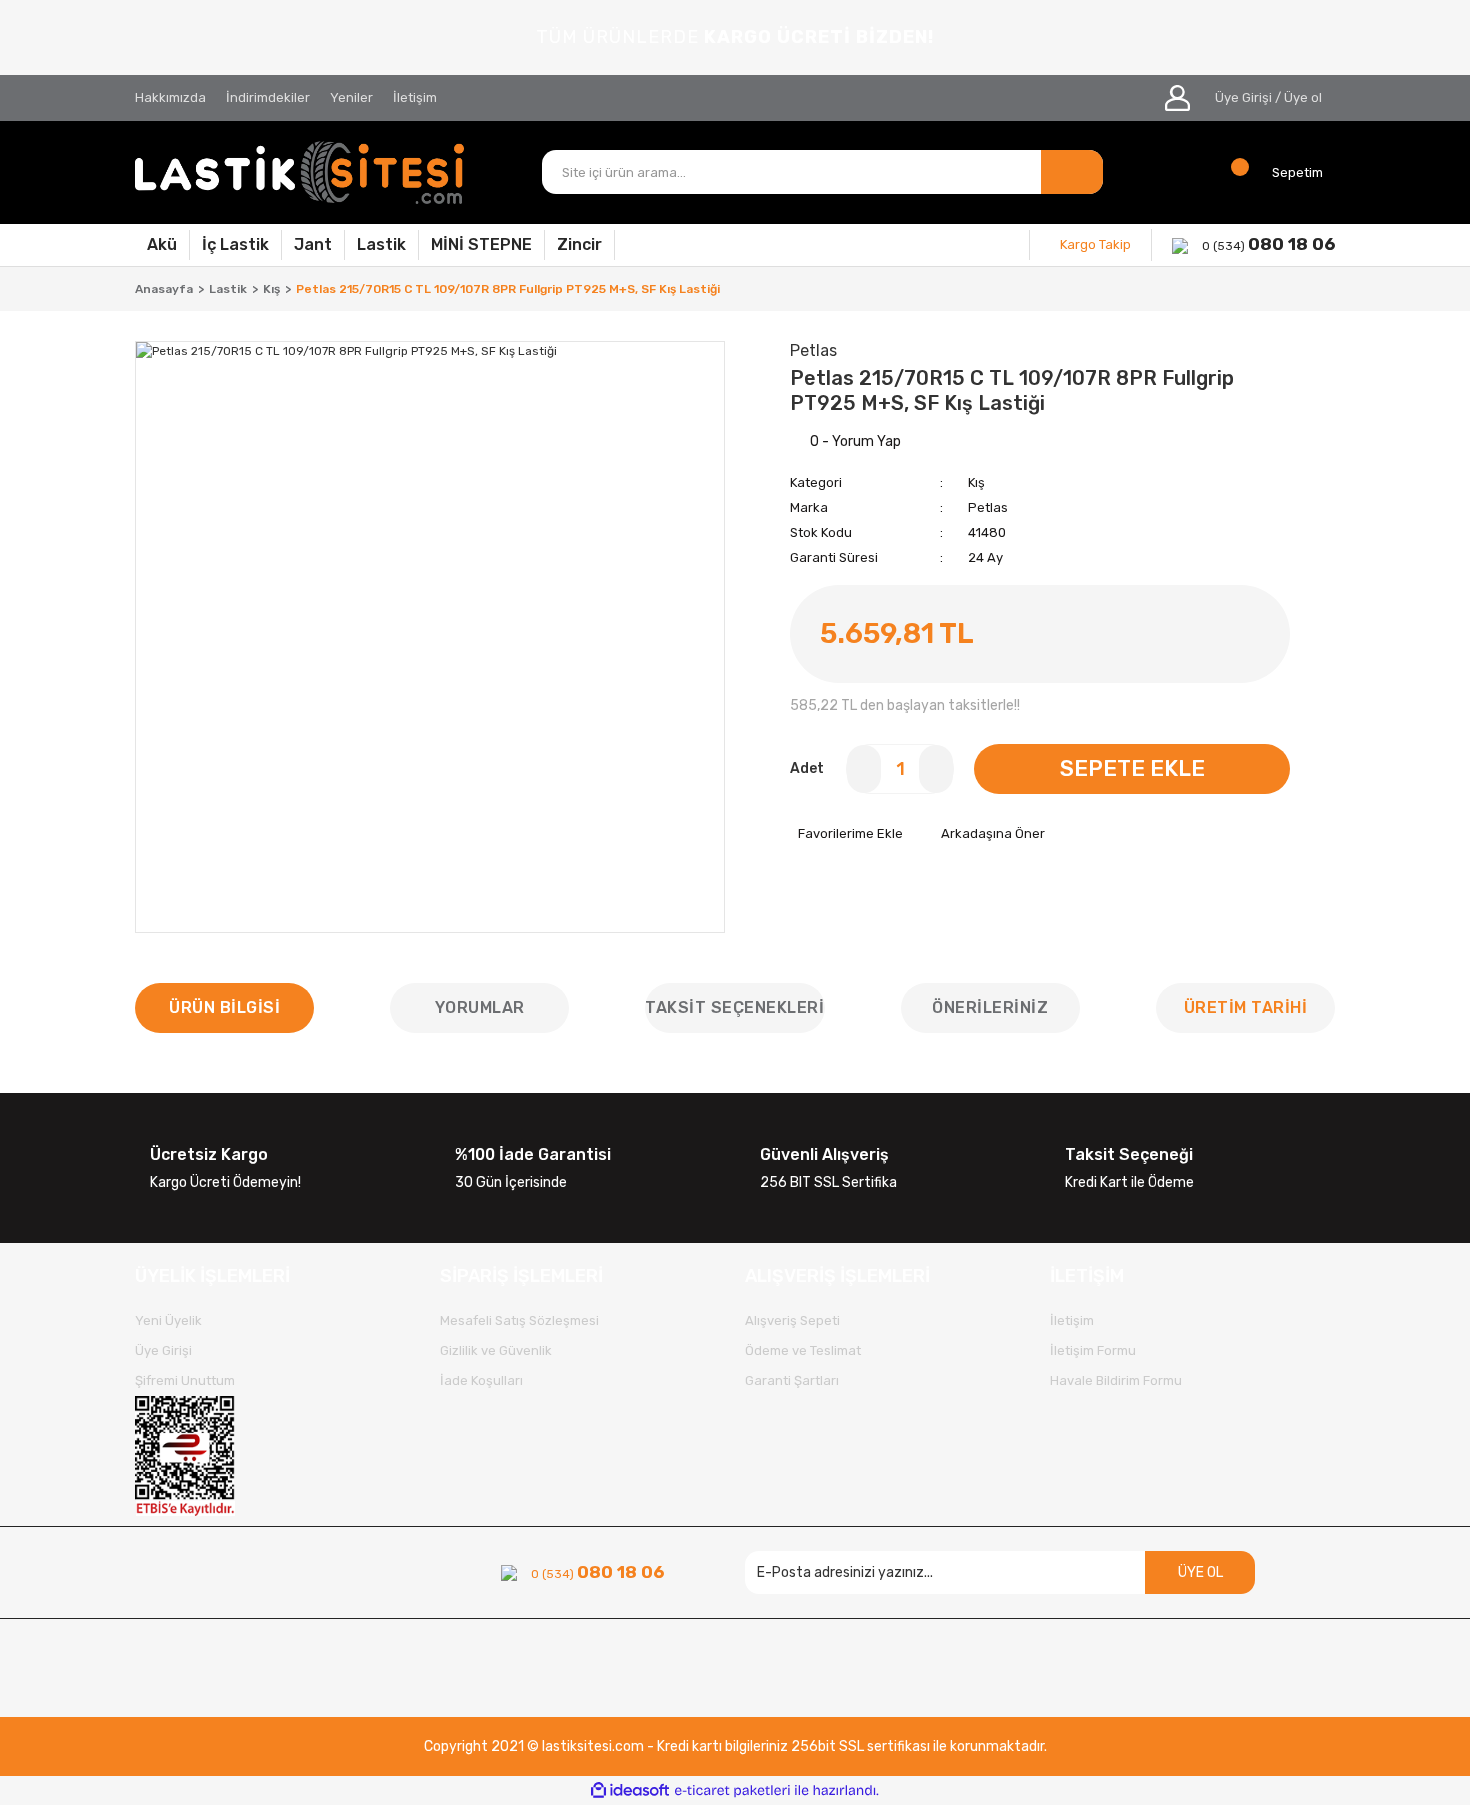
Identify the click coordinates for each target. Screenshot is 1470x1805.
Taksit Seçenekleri (734, 1007)
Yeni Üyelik (168, 1320)
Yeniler (351, 97)
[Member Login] (1177, 98)
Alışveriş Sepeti (792, 1320)
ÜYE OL (1200, 1572)
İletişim (415, 97)
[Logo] (300, 172)
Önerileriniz (990, 1007)
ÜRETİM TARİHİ (1246, 1007)
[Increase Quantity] (936, 769)
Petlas (988, 507)
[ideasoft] (630, 1790)
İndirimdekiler (268, 97)
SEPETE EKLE (1132, 768)
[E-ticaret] (732, 1791)
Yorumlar (480, 1007)
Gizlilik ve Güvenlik (496, 1350)
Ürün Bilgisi (224, 1007)
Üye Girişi (1243, 97)
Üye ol (1303, 97)
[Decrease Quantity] (864, 769)
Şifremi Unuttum (185, 1380)
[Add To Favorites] (846, 834)
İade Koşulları (481, 1380)
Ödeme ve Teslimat (803, 1350)
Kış (976, 482)
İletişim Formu (1093, 1350)
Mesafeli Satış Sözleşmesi (519, 1320)
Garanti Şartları (792, 1380)
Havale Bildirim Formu (1116, 1380)
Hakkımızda (170, 97)
